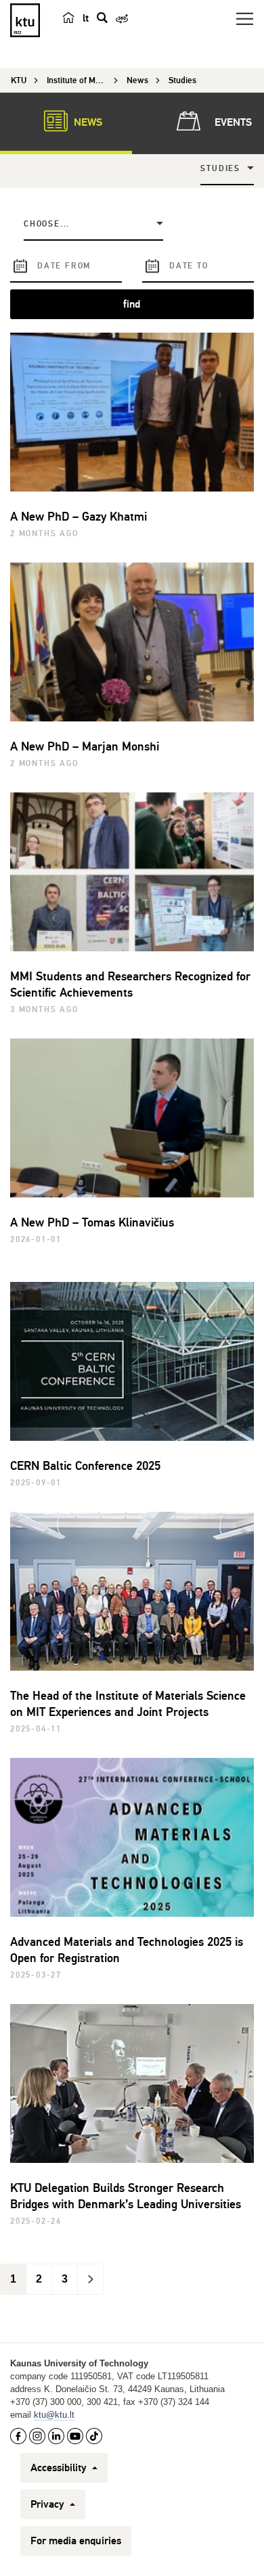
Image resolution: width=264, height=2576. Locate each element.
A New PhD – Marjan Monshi (85, 746)
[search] (102, 18)
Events (232, 122)
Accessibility (60, 2468)
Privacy (49, 2504)
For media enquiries (76, 2541)
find (132, 304)
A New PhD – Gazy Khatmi (79, 517)
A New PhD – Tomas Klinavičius (92, 1222)
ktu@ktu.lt (54, 2415)
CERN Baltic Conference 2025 (85, 1466)
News (87, 122)
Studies (220, 169)
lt (86, 18)
